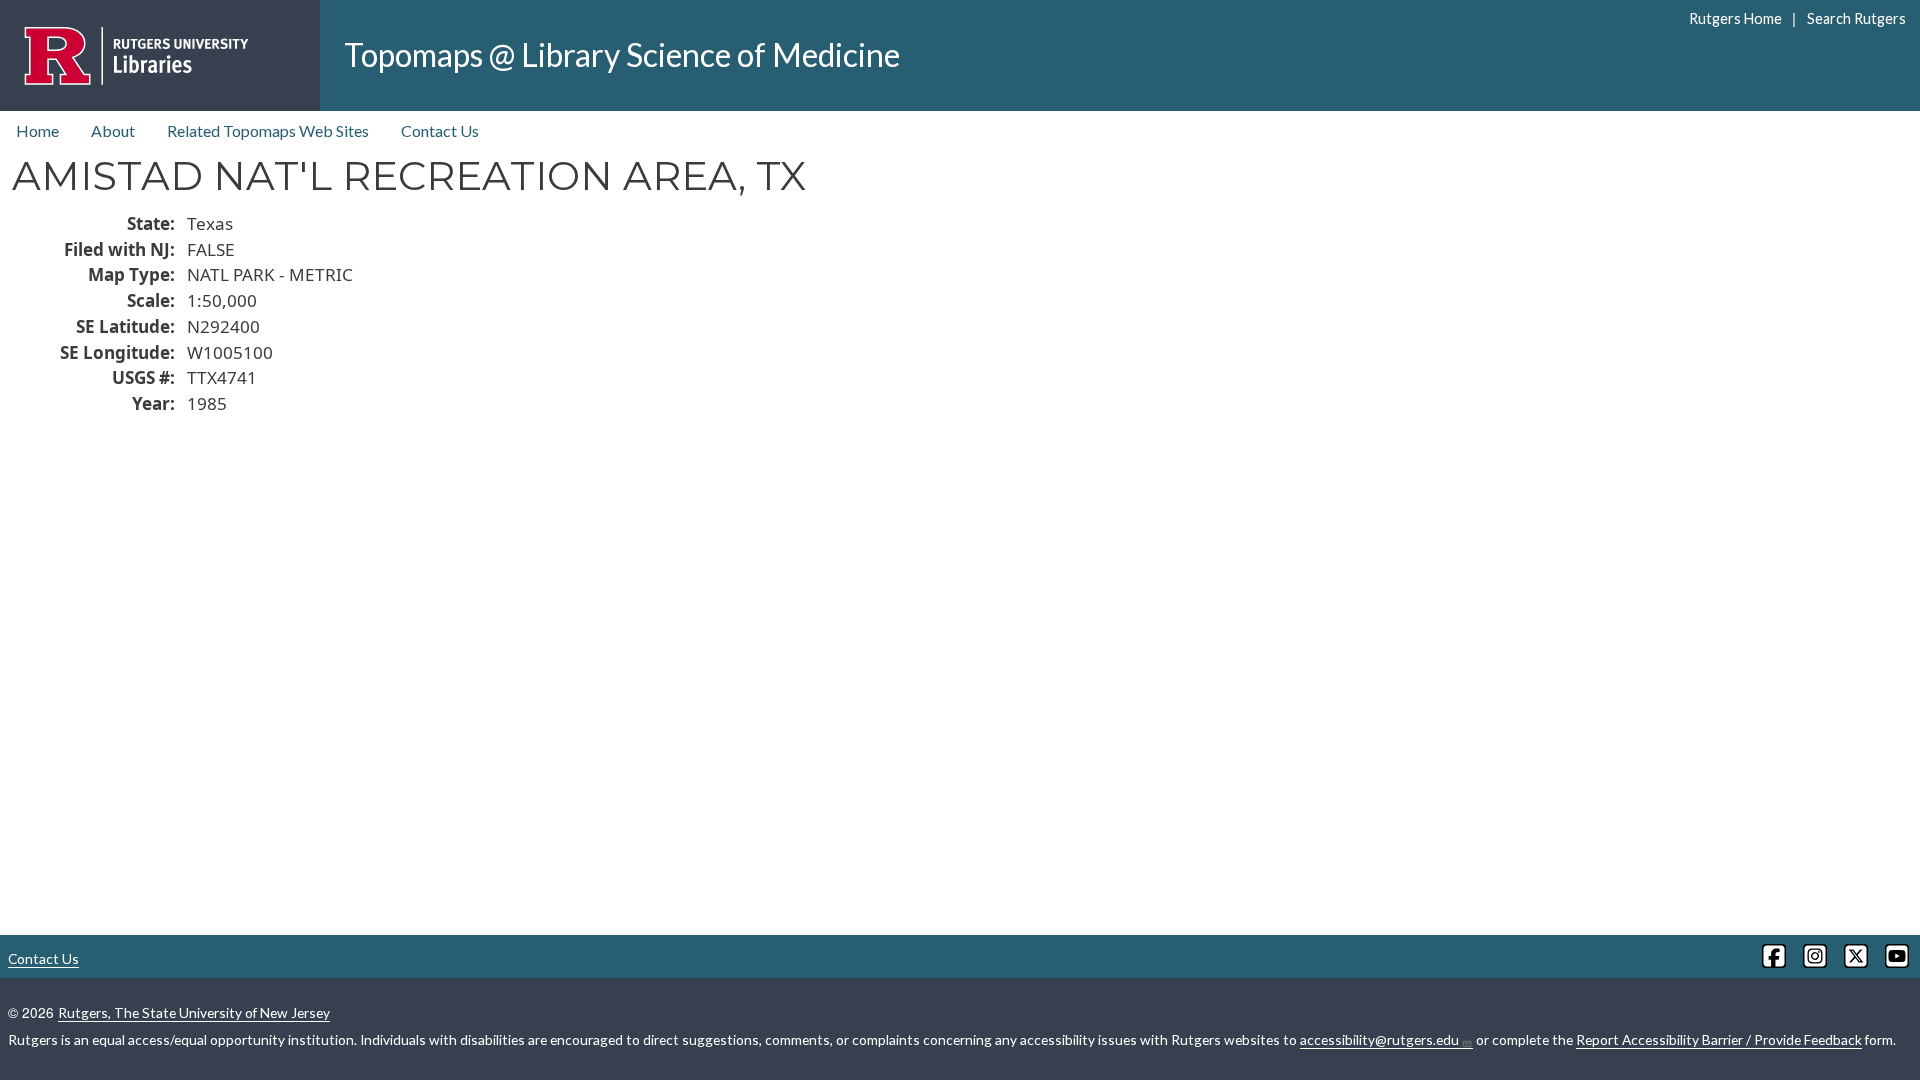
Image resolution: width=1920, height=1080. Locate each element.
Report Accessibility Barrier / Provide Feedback (1719, 1039)
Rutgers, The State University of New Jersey (194, 1012)
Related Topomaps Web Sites (268, 130)
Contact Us (440, 130)
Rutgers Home (1735, 18)
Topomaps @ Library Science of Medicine (622, 54)
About (113, 130)
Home (37, 130)
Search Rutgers (1856, 18)
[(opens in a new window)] (1772, 956)
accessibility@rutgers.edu (1379, 1039)
